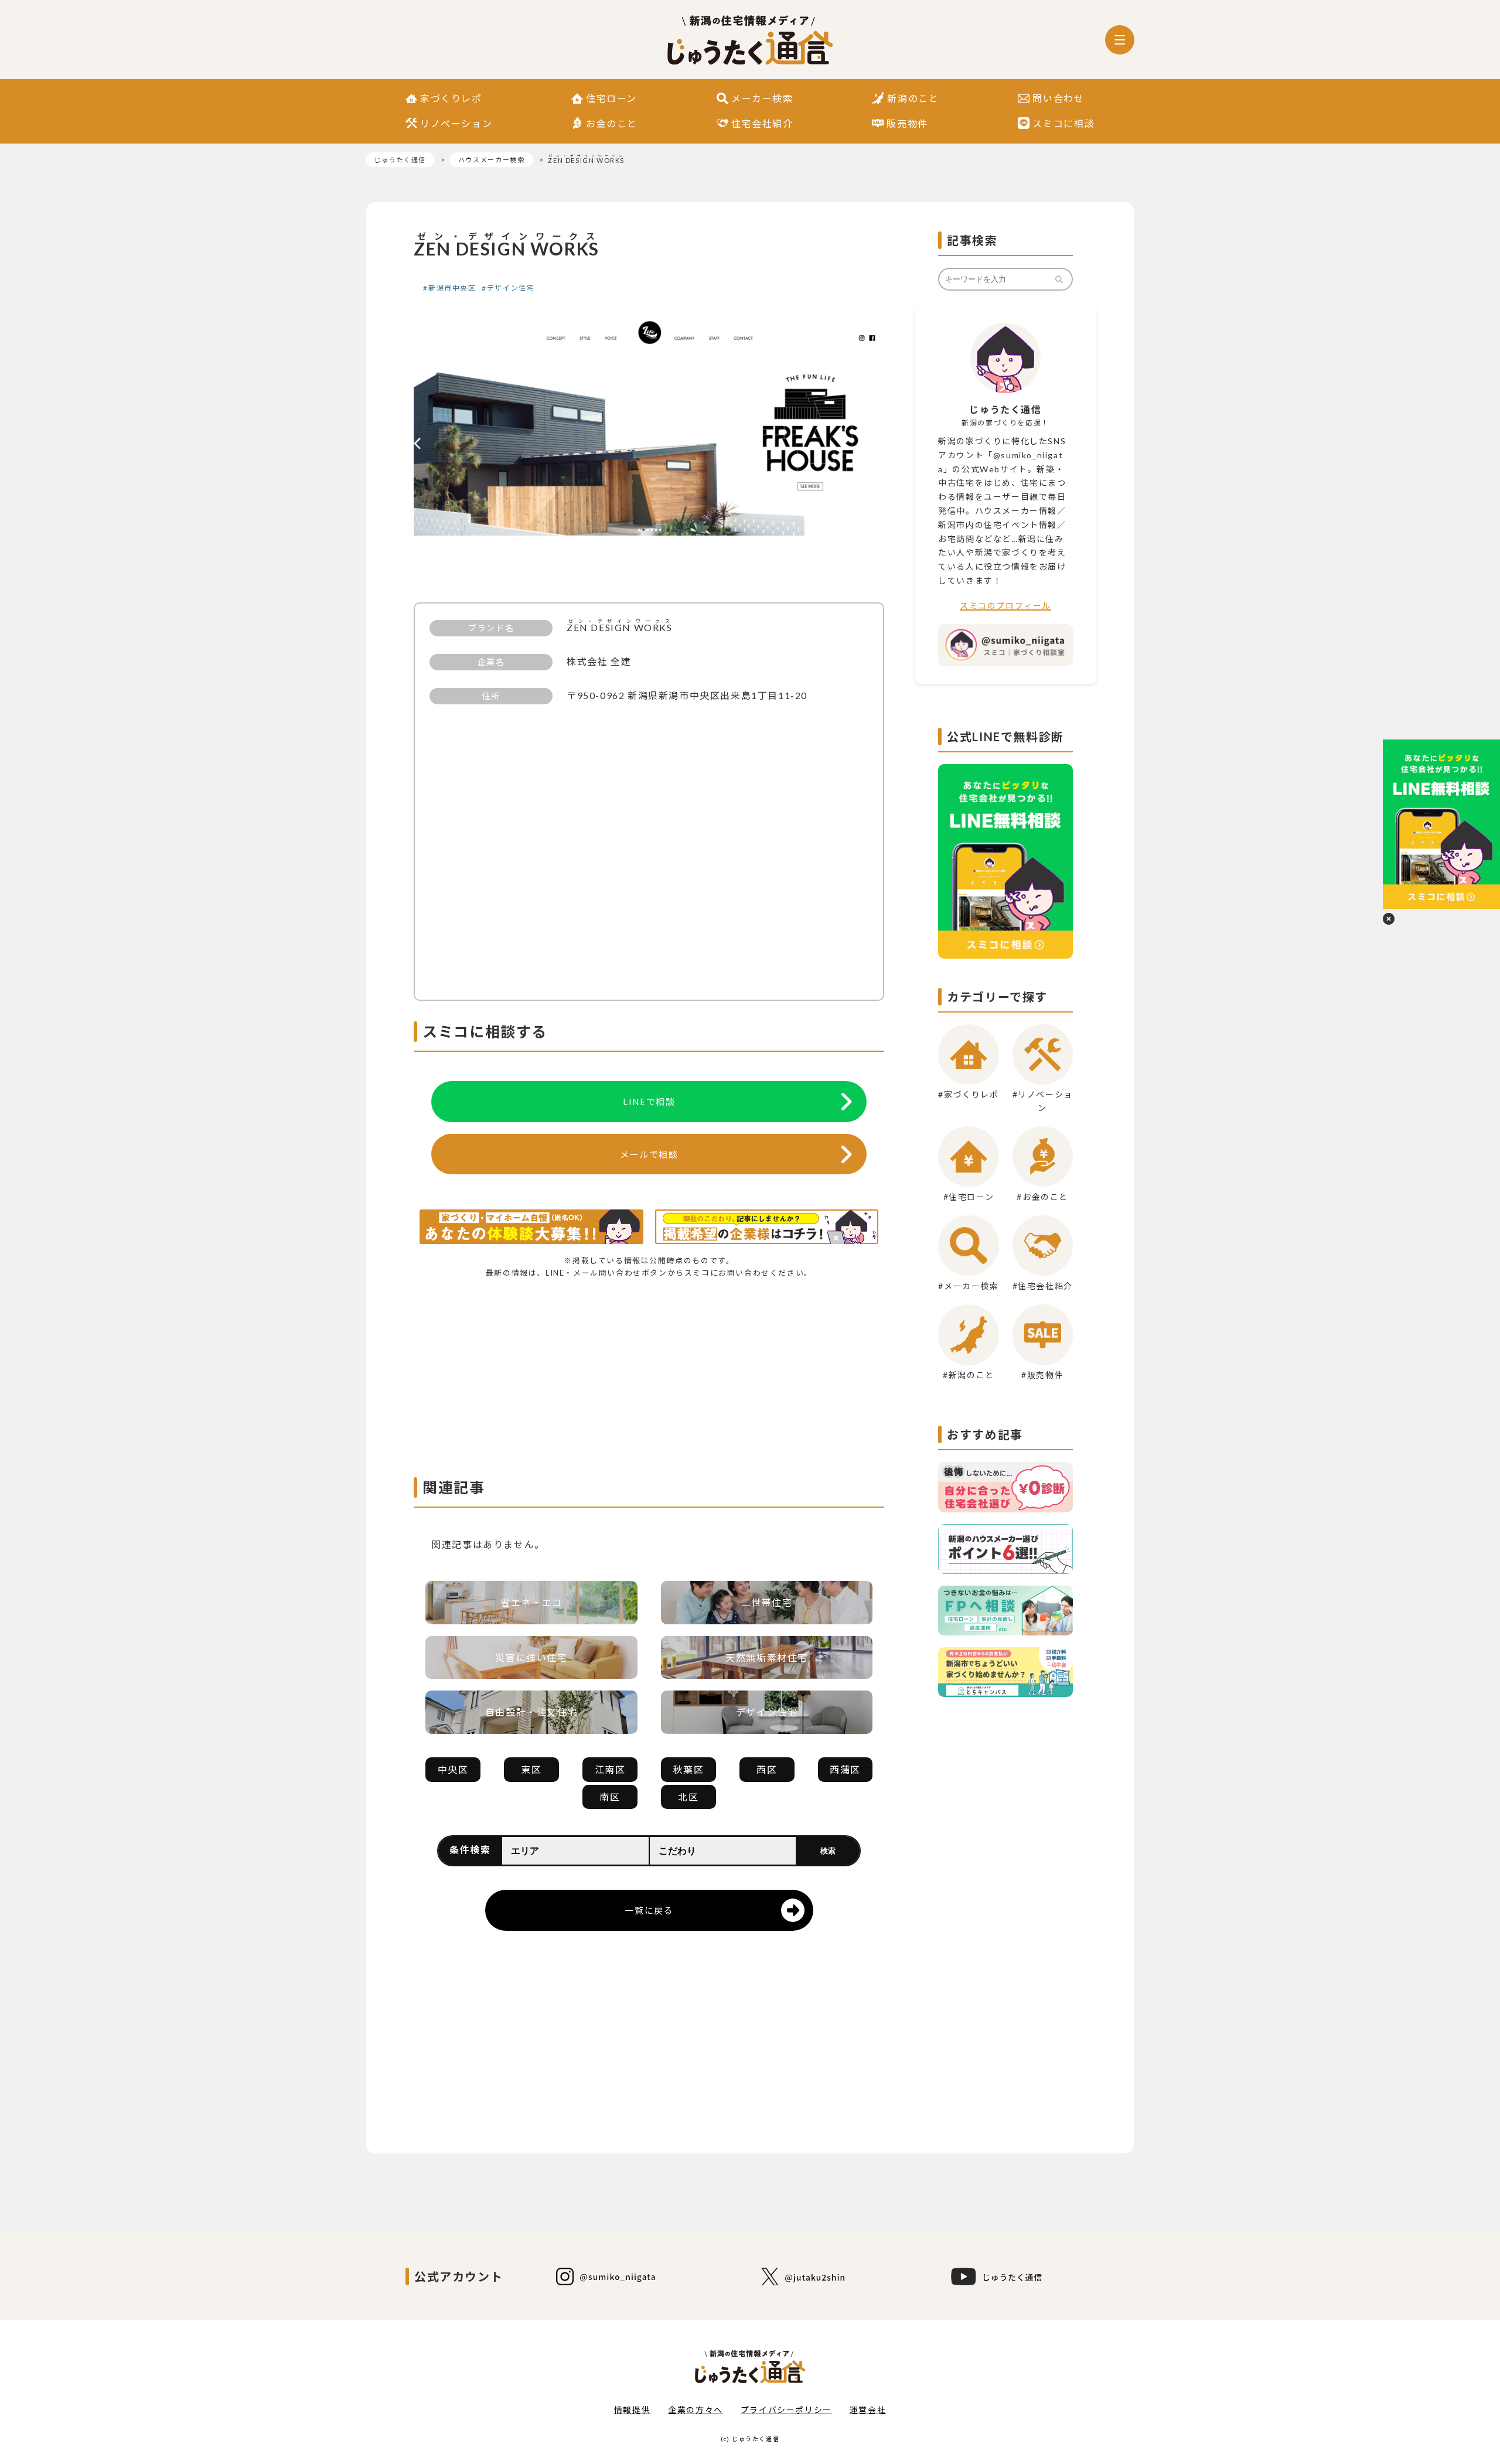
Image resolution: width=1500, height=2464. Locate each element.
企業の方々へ (696, 2410)
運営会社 (868, 2410)
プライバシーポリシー (786, 2410)
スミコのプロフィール (1005, 606)
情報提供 (632, 2410)
